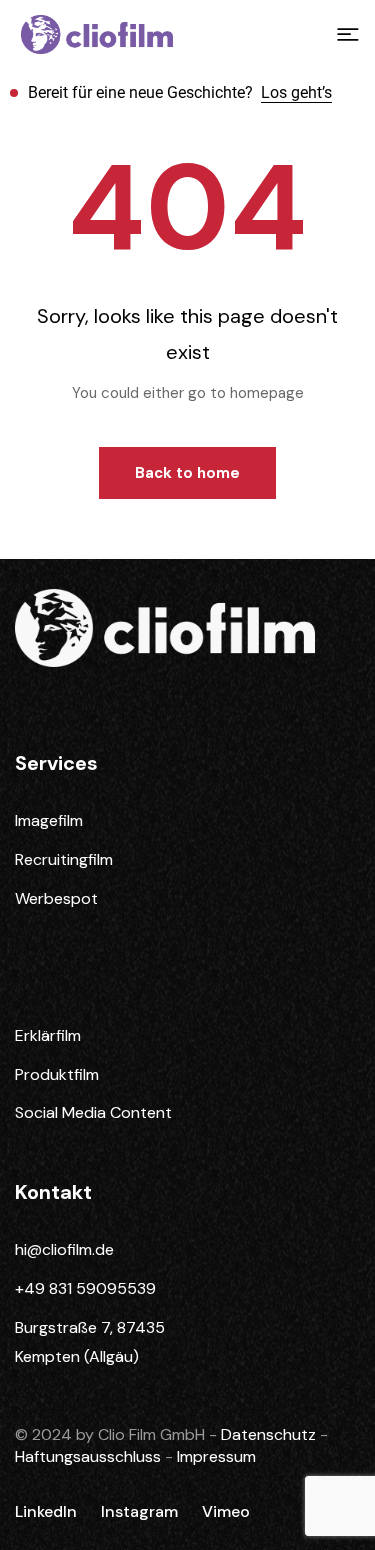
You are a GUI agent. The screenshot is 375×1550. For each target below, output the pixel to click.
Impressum (216, 1456)
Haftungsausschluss (90, 1456)
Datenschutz (270, 1434)
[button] (348, 35)
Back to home (187, 473)
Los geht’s (296, 92)
